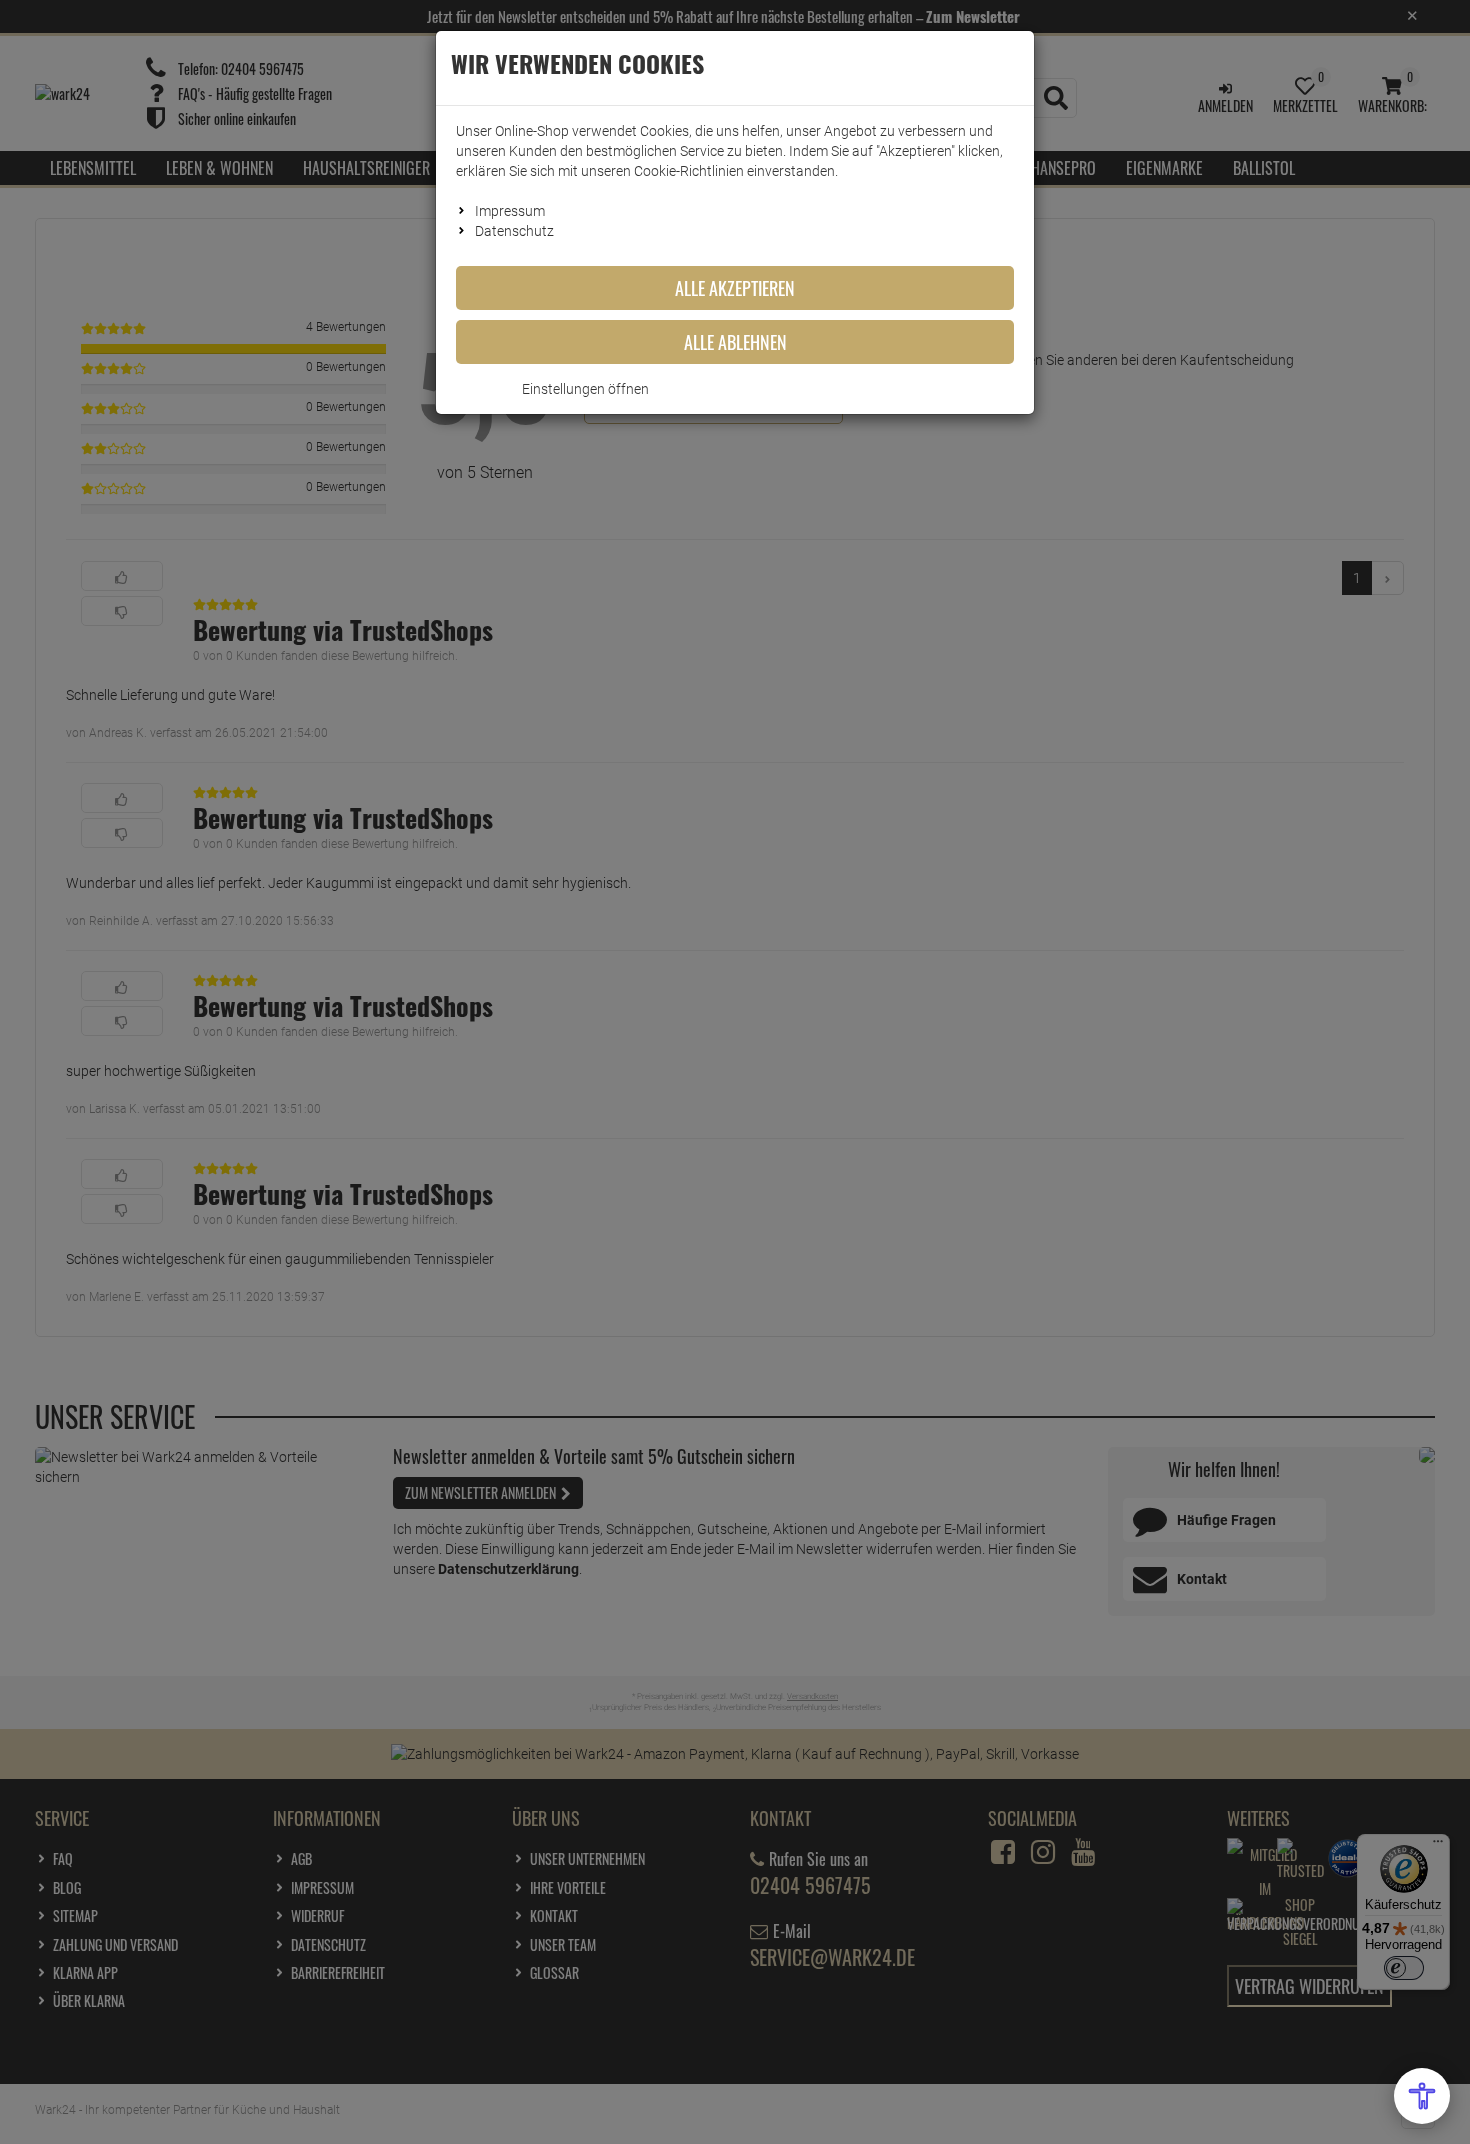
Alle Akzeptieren (735, 288)
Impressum (510, 211)
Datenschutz (514, 231)
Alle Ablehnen (735, 342)
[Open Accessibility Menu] (1422, 2096)
